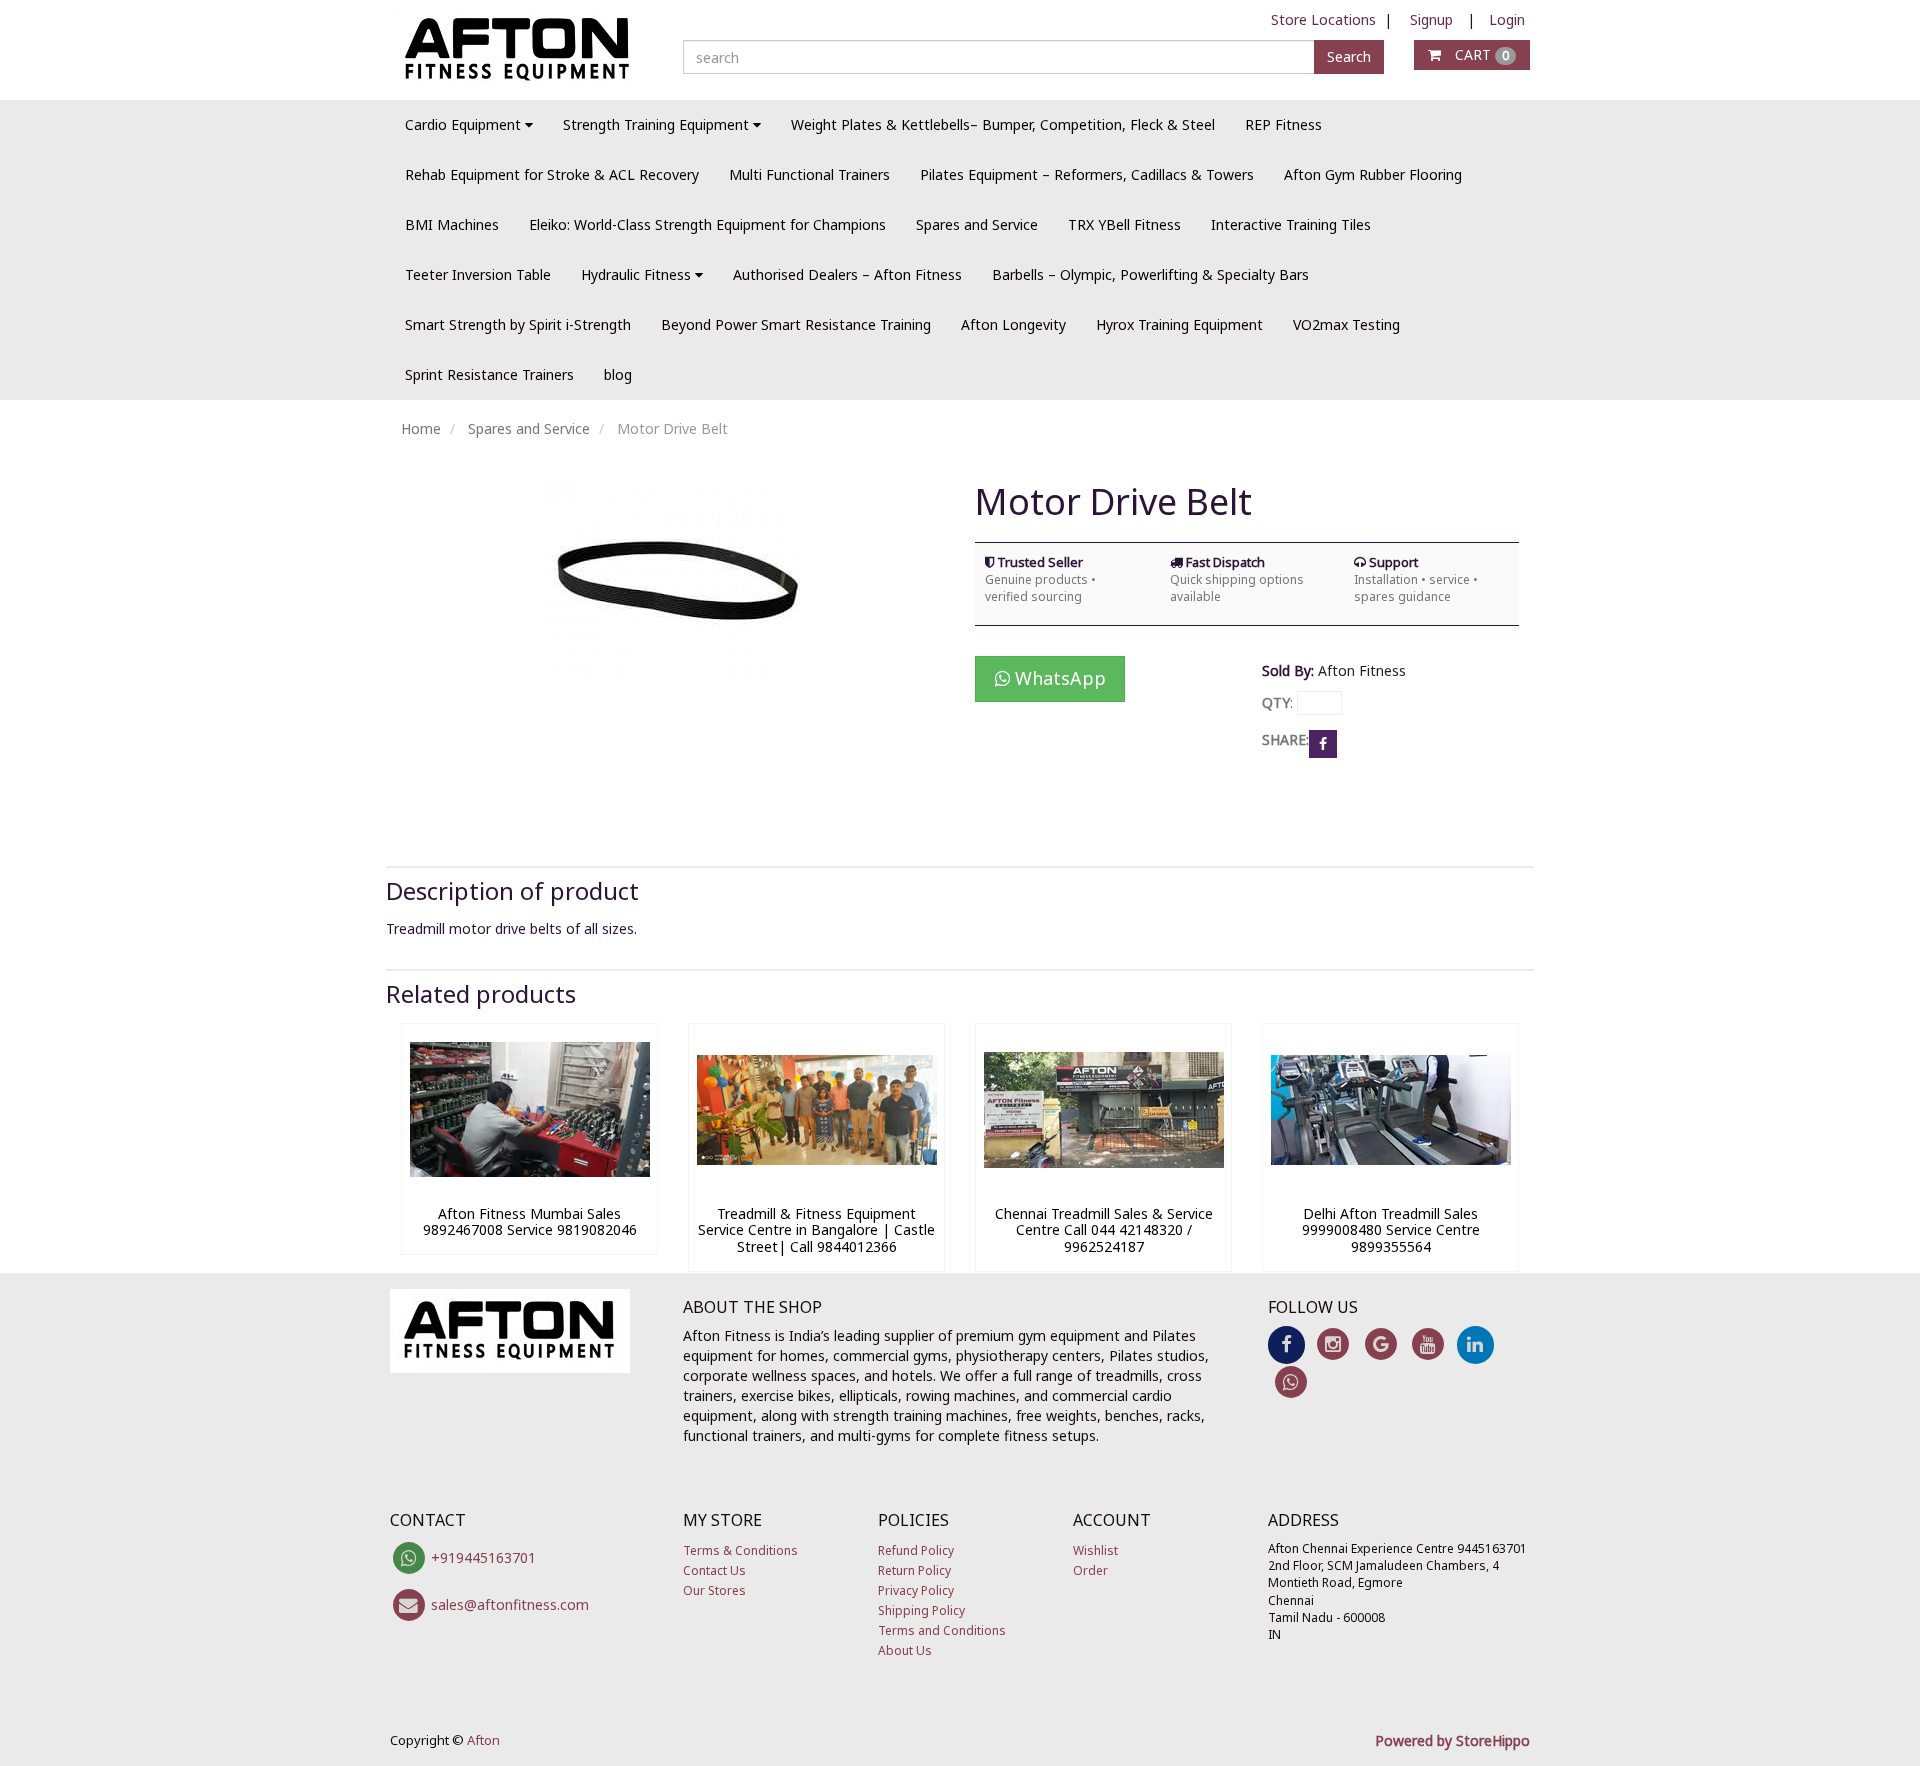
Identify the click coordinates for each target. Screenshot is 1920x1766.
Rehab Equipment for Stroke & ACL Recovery (552, 174)
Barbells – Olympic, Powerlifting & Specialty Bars (1150, 274)
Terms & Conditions (740, 1550)
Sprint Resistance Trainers (489, 374)
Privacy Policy (916, 1590)
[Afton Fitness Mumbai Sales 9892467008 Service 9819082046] (529, 1185)
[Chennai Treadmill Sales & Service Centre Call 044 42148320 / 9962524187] (1103, 1185)
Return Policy (914, 1570)
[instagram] (1333, 1343)
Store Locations (1323, 19)
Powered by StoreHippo (1452, 1740)
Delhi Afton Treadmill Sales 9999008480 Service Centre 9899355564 (1391, 1230)
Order (1090, 1570)
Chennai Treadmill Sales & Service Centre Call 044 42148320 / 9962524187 (1104, 1230)
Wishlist (1095, 1550)
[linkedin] (1475, 1343)
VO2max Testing (1346, 324)
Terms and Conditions (942, 1630)
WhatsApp (1058, 678)
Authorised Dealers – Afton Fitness (847, 274)
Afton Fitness (1362, 670)
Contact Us (714, 1570)
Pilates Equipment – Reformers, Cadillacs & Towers (1087, 174)
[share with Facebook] (1323, 742)
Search (1349, 56)
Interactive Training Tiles (1291, 224)
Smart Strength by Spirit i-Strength (518, 324)
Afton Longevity (1013, 324)
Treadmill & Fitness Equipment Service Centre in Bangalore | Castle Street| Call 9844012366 (816, 1230)
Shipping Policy (921, 1610)
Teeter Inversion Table (478, 274)
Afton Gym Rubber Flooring (1373, 174)
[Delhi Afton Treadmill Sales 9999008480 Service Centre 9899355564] (1390, 1185)
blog (618, 374)
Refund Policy (916, 1550)
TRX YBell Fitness (1124, 224)
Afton (483, 1740)
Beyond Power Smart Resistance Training (796, 324)
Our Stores (714, 1590)
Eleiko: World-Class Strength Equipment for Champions (707, 224)
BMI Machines (452, 224)
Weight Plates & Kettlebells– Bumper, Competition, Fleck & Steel (1003, 124)
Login (1507, 19)
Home (421, 428)
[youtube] (1427, 1343)
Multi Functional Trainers (809, 174)
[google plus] (1380, 1343)
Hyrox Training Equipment (1179, 324)
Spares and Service (977, 224)
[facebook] (1286, 1343)
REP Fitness (1283, 124)
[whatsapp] (1291, 1380)
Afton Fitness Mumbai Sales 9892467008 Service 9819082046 (530, 1222)
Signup (1431, 19)
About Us (905, 1650)
